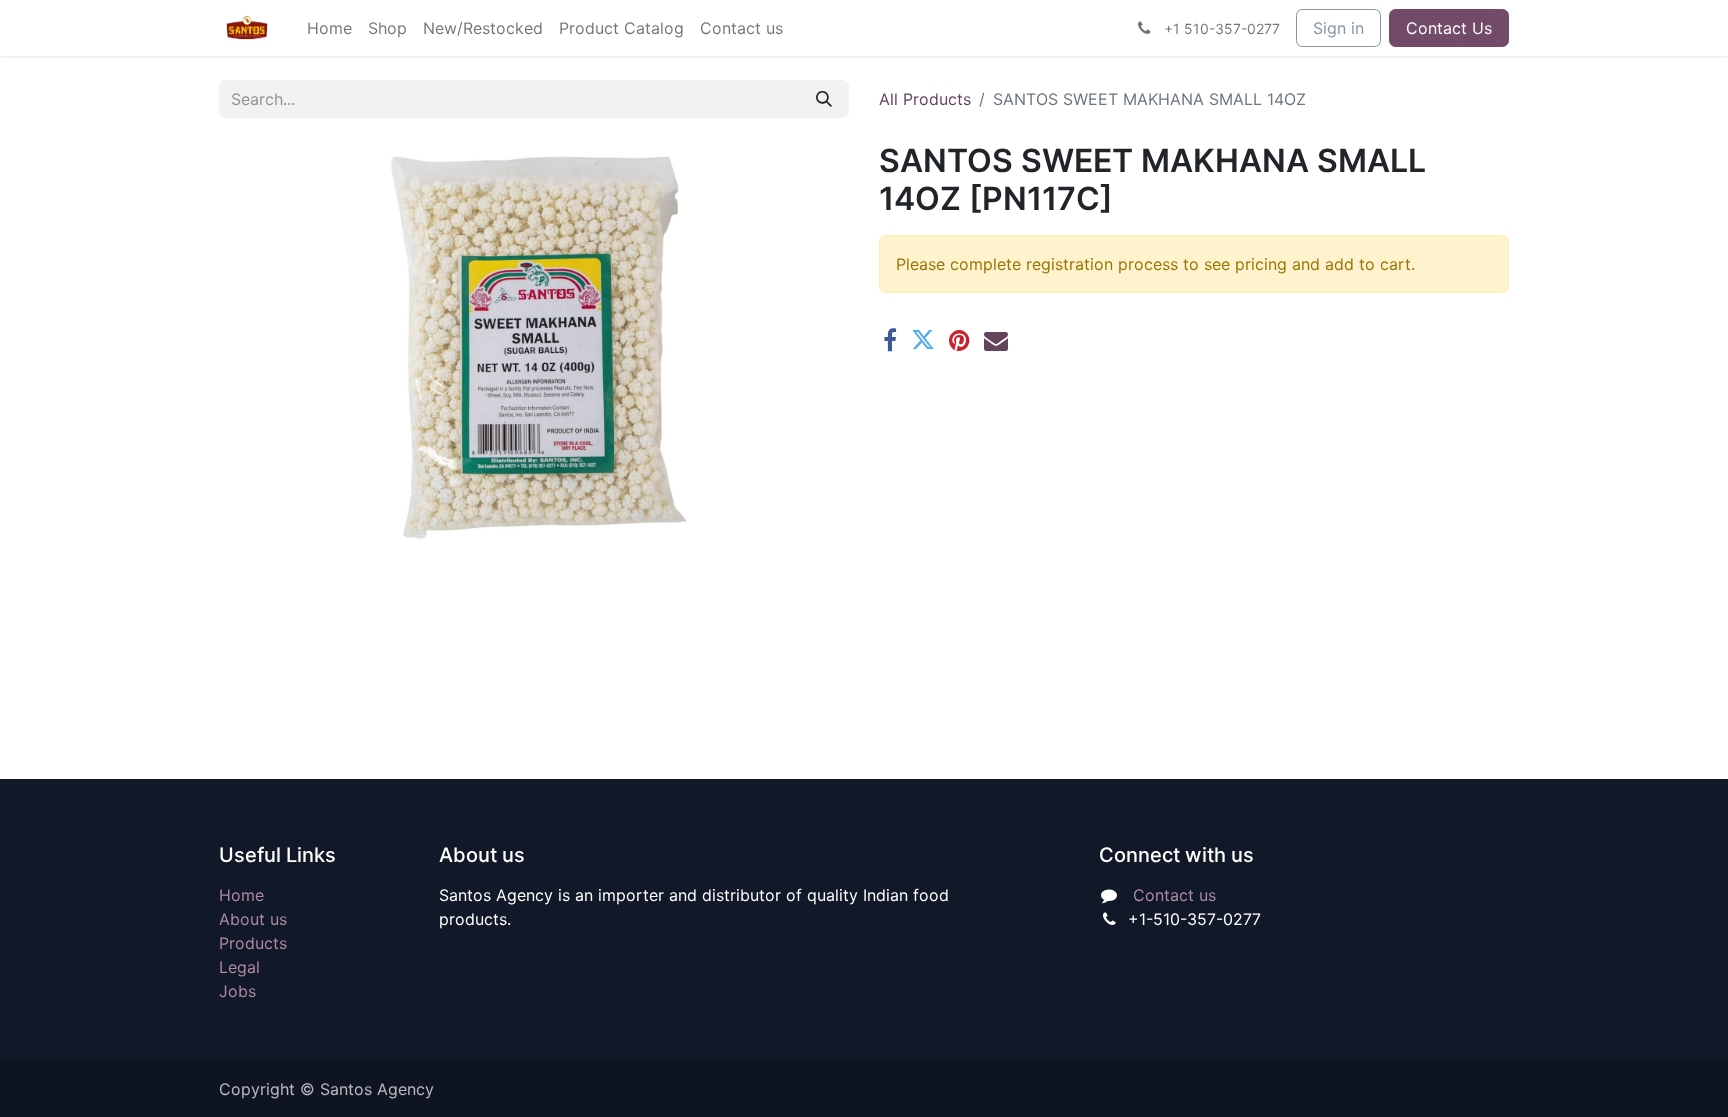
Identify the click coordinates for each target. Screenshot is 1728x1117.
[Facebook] (890, 340)
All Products (925, 99)
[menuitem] (329, 28)
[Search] (824, 99)
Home (241, 895)
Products (253, 943)
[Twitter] (923, 340)
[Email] (996, 340)
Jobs (237, 991)
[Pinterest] (959, 340)
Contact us (1174, 895)
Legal (239, 967)
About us (253, 919)
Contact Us (1449, 28)
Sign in (1338, 28)
